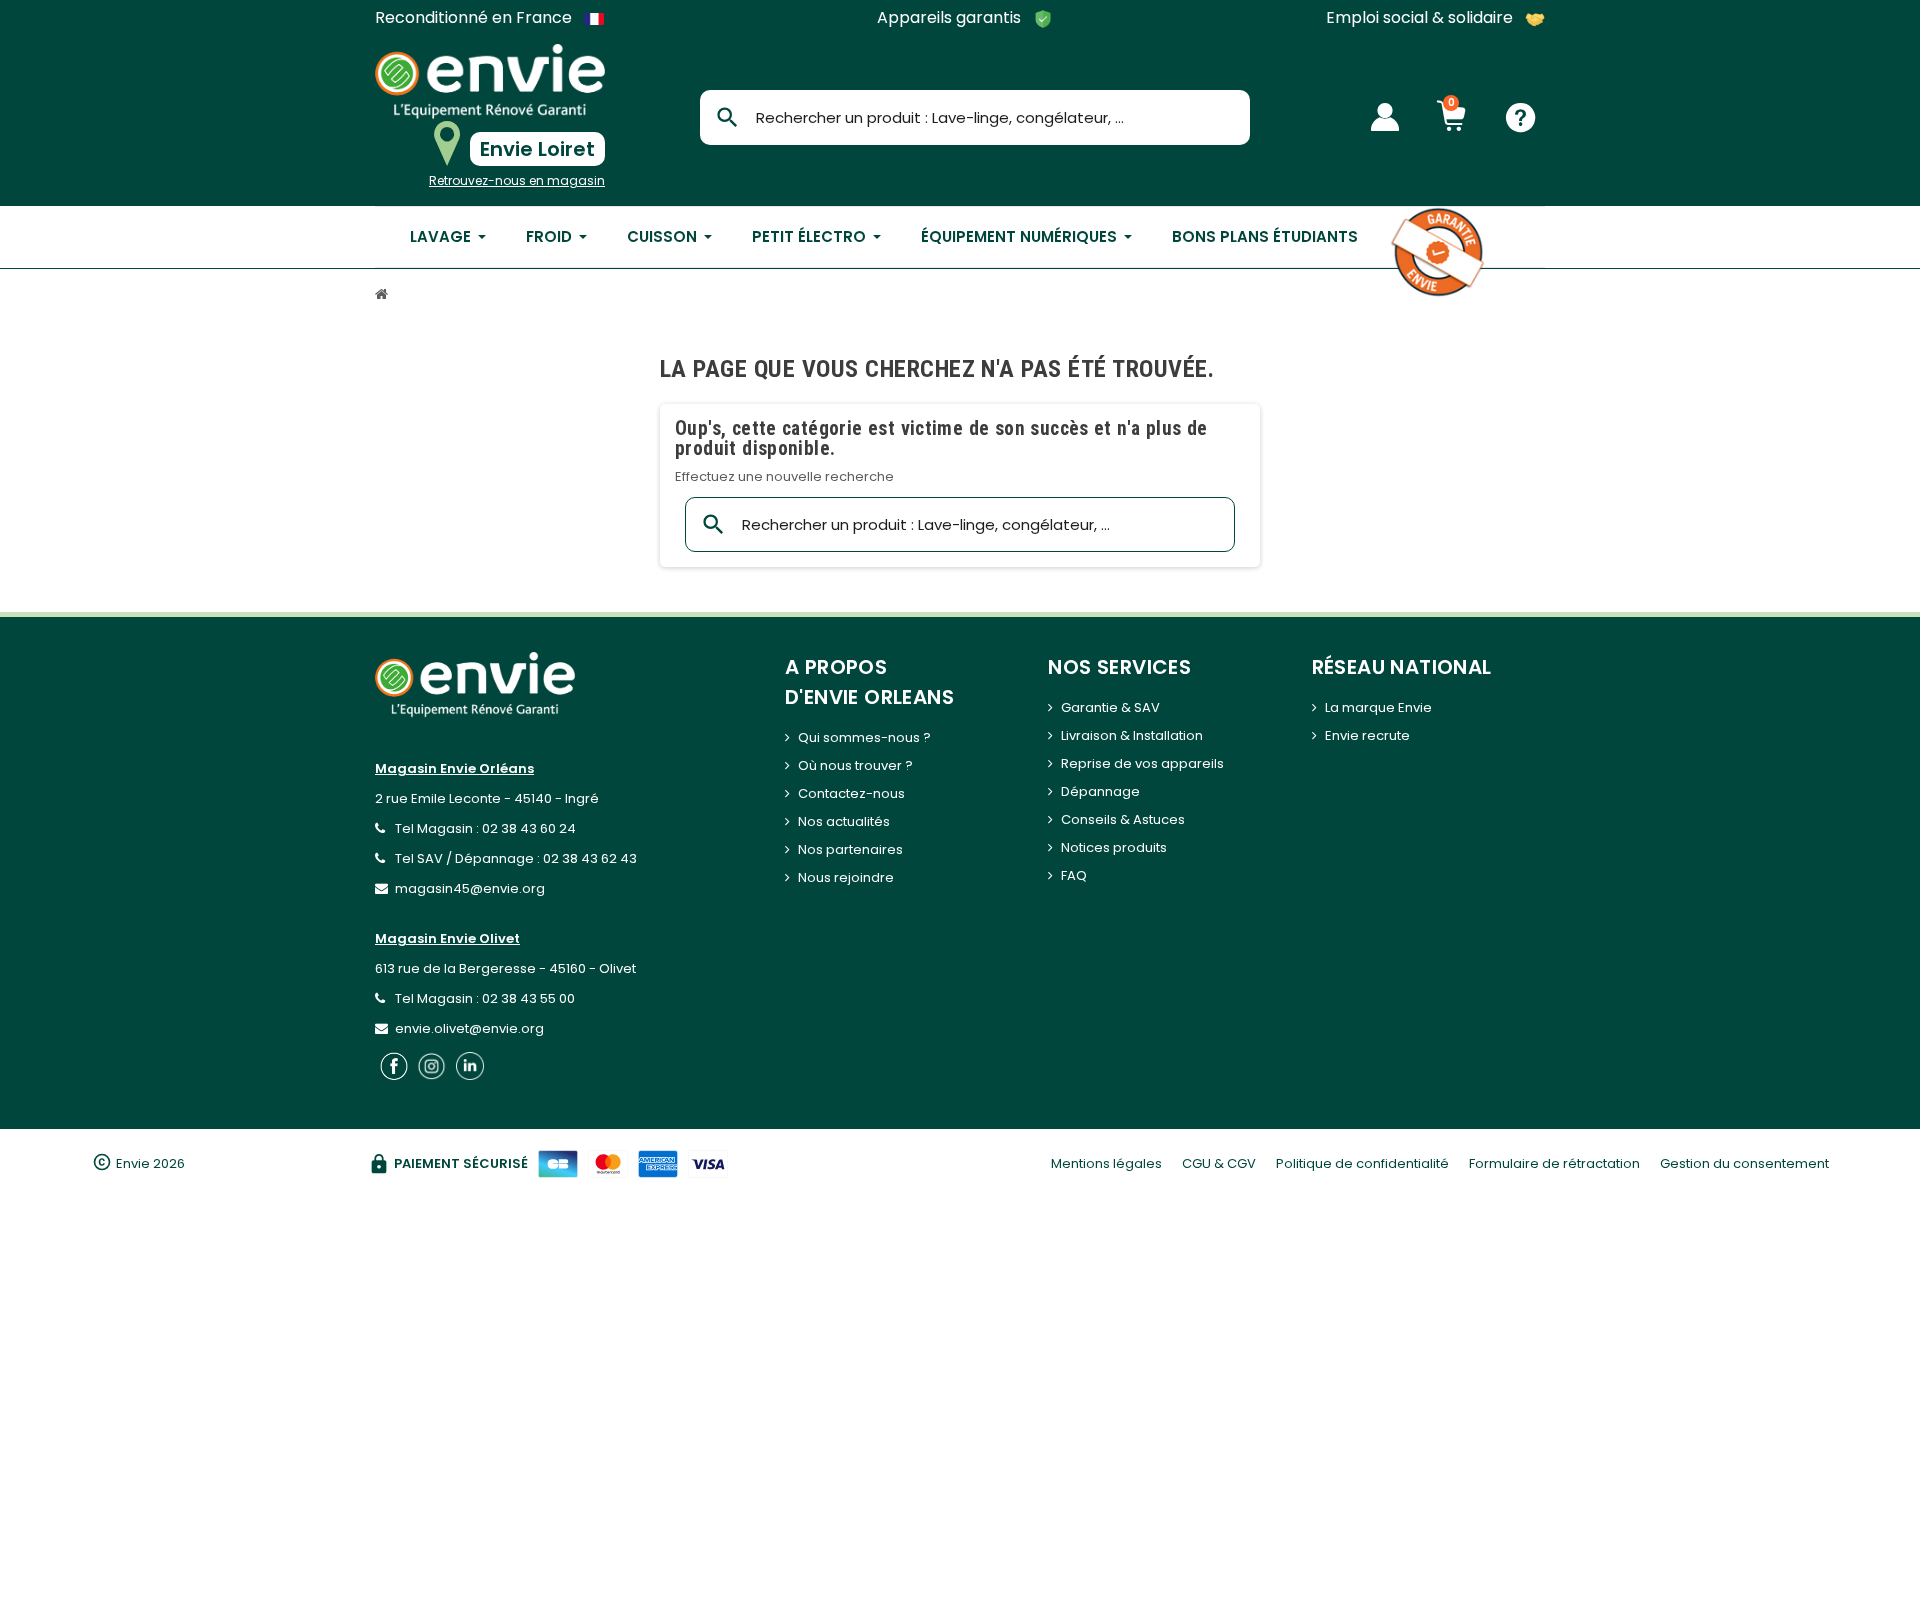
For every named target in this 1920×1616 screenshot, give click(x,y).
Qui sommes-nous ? (864, 737)
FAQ (1074, 875)
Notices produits (1114, 847)
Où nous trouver (850, 765)
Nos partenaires (850, 849)
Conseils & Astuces (1123, 819)
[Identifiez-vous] (1385, 117)
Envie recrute (1367, 735)
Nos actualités (844, 821)
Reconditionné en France (475, 18)
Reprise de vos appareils (1142, 763)
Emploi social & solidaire (1421, 18)
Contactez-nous (851, 793)
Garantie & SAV (1110, 707)
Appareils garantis (951, 18)
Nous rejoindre (846, 877)
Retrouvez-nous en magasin (517, 180)
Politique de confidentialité (1362, 1163)
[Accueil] (384, 296)
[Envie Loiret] (490, 81)
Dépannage (1100, 791)
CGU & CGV (1219, 1163)
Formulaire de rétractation (1554, 1163)
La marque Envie (1378, 707)
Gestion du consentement (1744, 1163)
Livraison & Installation (1132, 735)
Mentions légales (1106, 1163)
